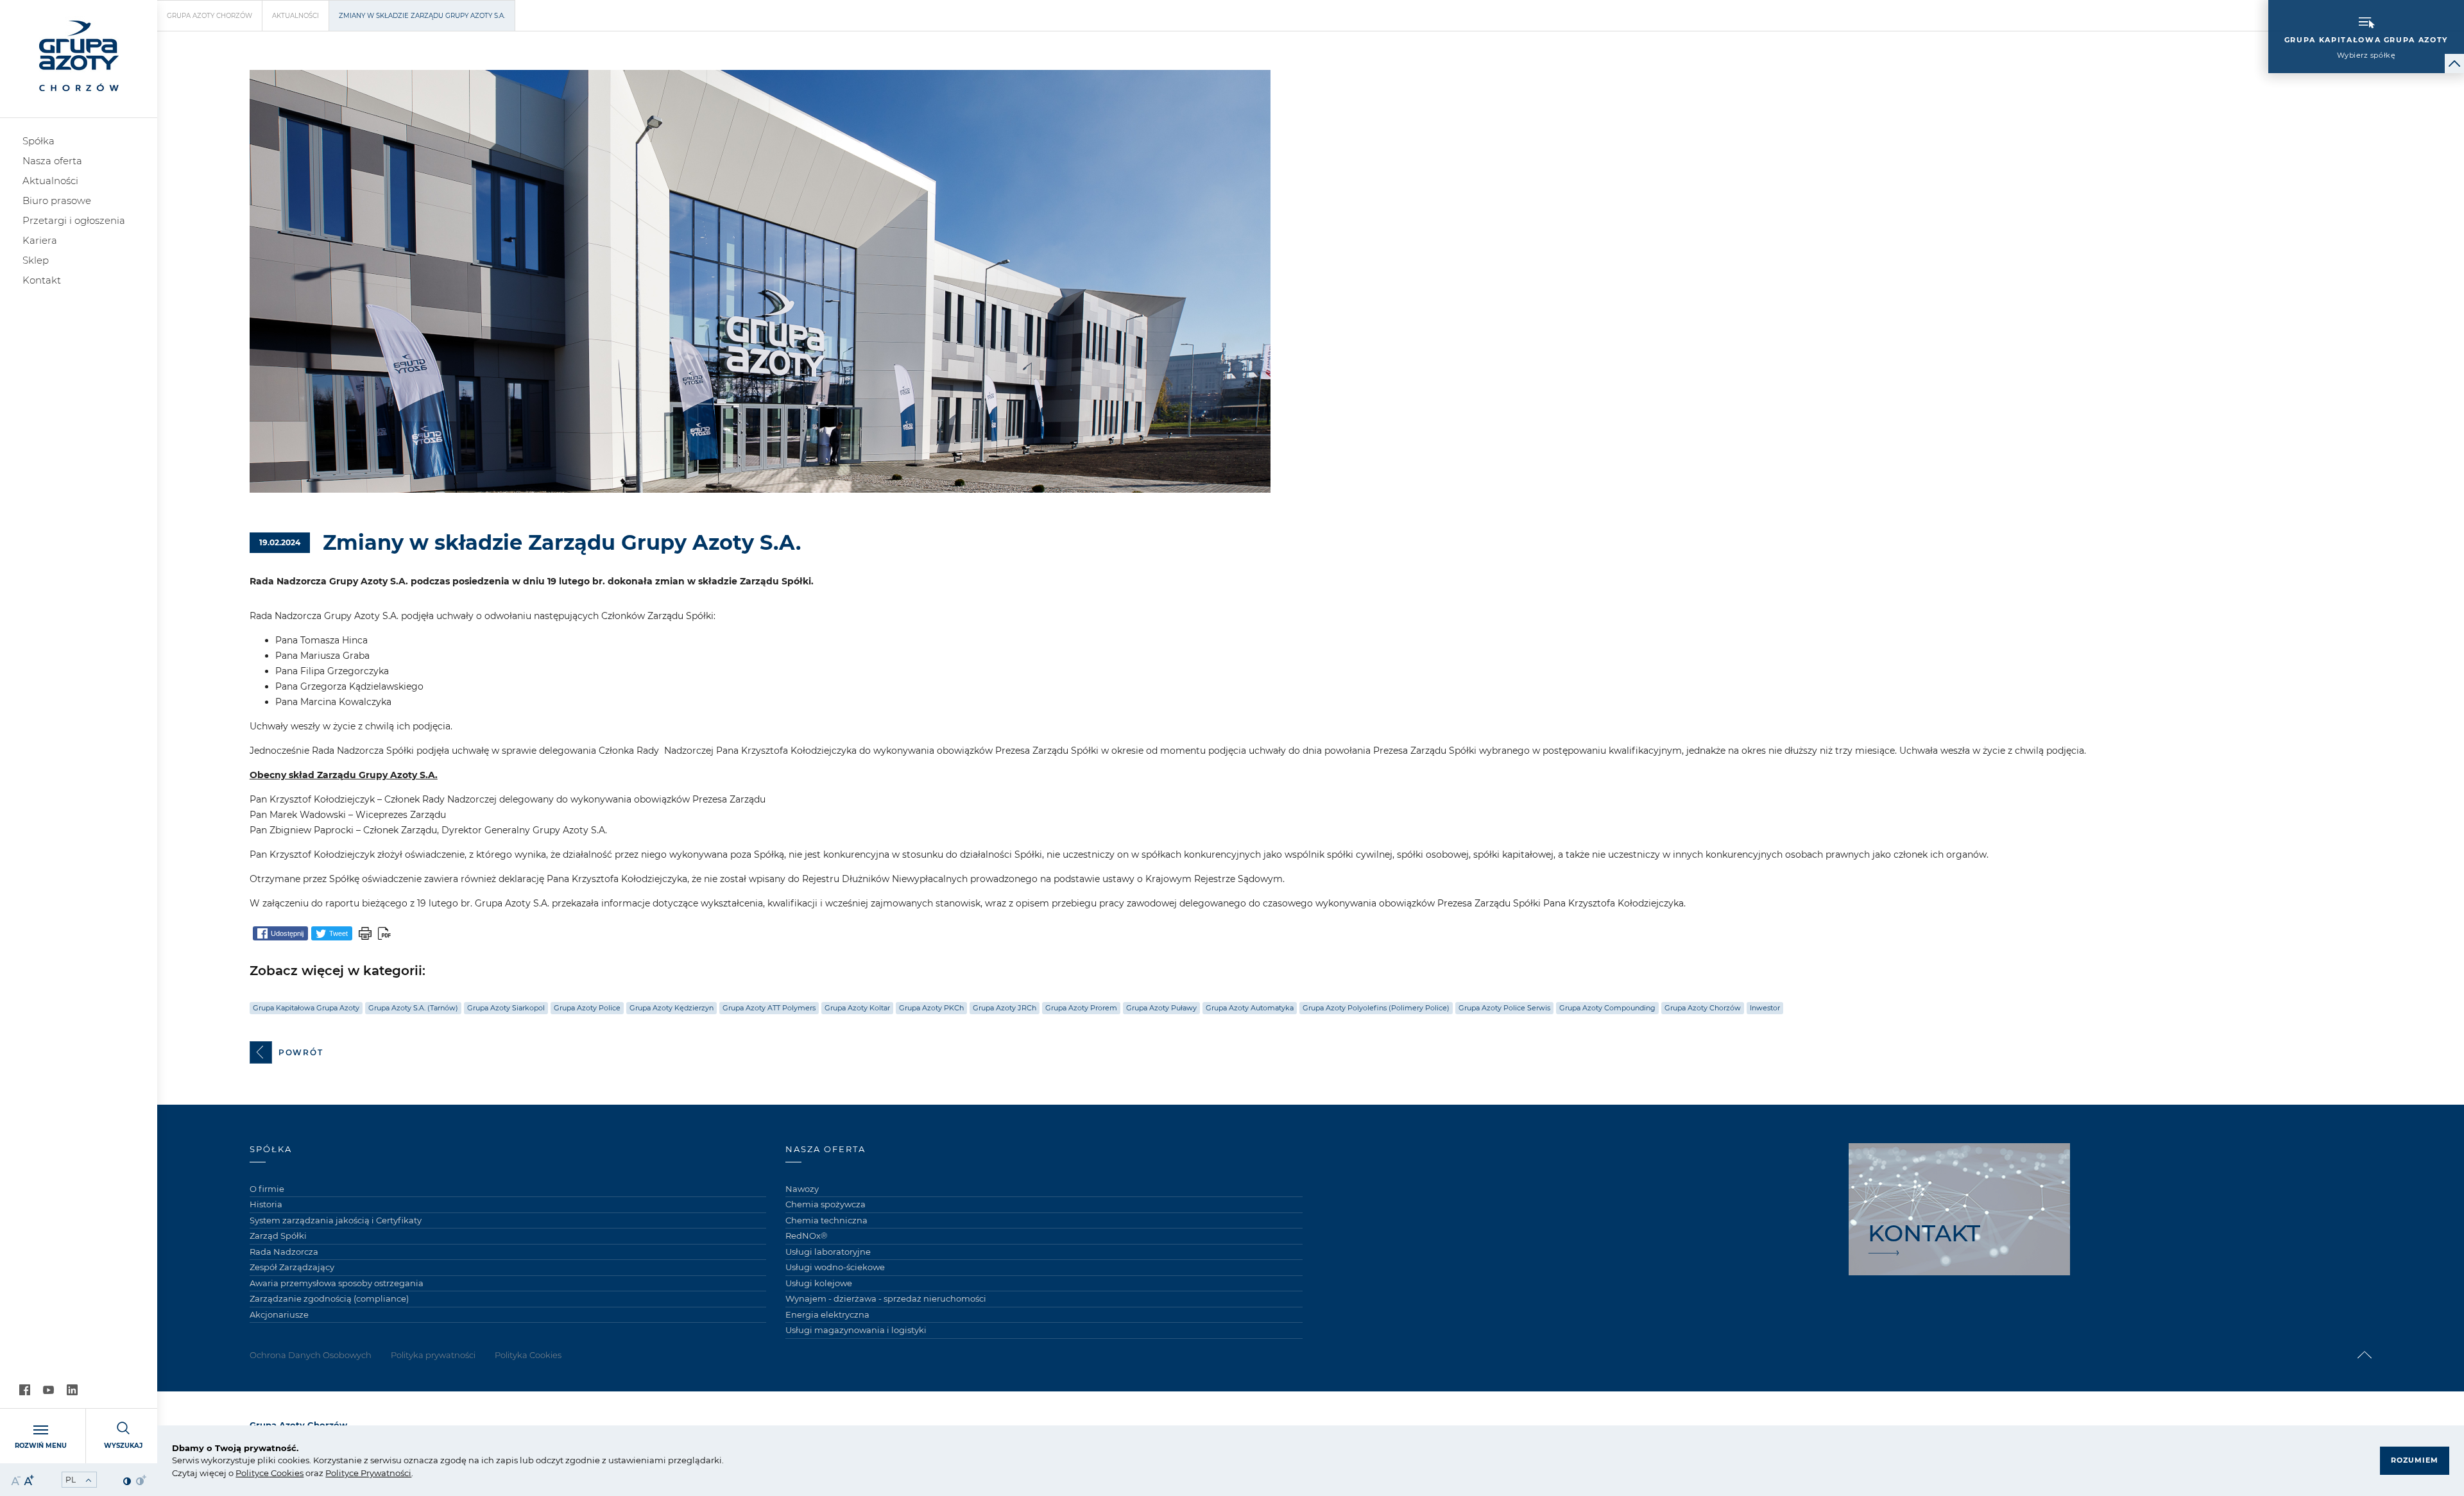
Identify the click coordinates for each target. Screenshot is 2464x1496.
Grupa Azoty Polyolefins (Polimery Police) (1376, 1008)
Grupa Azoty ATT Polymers (769, 1008)
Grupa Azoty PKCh (931, 1008)
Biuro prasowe (57, 200)
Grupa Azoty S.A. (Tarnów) (413, 1008)
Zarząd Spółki (278, 1236)
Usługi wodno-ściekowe (835, 1267)
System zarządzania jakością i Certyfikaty (336, 1220)
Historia (266, 1204)
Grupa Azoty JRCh (1005, 1008)
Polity (247, 1473)
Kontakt (42, 280)
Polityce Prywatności (368, 1473)
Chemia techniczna (826, 1220)
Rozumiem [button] (2415, 1460)
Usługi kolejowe (819, 1283)
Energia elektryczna (827, 1314)
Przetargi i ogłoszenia (74, 220)
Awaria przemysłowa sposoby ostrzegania (337, 1283)
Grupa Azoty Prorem (1081, 1008)
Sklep (36, 260)
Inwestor (1765, 1008)
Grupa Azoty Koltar (857, 1008)
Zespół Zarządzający (292, 1267)
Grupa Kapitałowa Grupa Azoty (306, 1008)
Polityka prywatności (433, 1355)
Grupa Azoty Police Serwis (1504, 1008)
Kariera (40, 240)
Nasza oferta (52, 161)
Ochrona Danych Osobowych (311, 1355)
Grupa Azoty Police (587, 1008)
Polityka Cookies (528, 1355)
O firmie (267, 1189)
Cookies (286, 1473)
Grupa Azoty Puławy (1161, 1008)
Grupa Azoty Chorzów (210, 16)
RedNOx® (807, 1236)
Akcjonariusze (279, 1314)
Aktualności (50, 181)
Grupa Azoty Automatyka (1250, 1008)
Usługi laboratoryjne (828, 1252)
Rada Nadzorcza (284, 1252)
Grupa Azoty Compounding (1607, 1008)
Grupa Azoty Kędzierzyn (672, 1008)
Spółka (38, 141)
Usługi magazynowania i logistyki (856, 1330)
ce (264, 1473)
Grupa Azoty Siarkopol (506, 1008)
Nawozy (802, 1189)
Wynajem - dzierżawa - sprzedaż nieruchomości (886, 1298)
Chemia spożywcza (826, 1204)
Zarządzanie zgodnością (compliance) (329, 1298)
